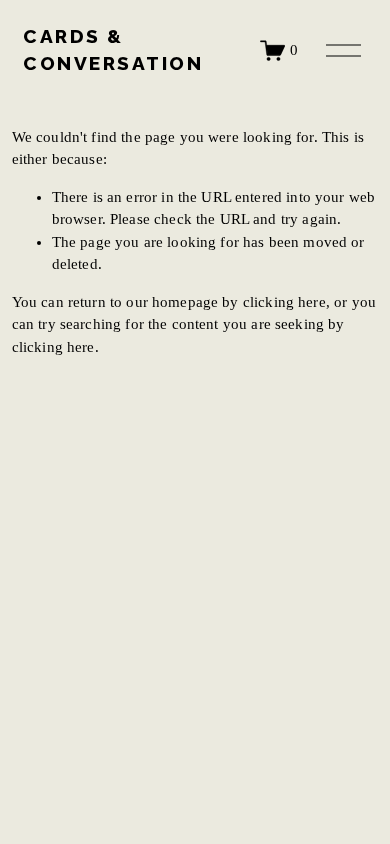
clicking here (284, 302)
